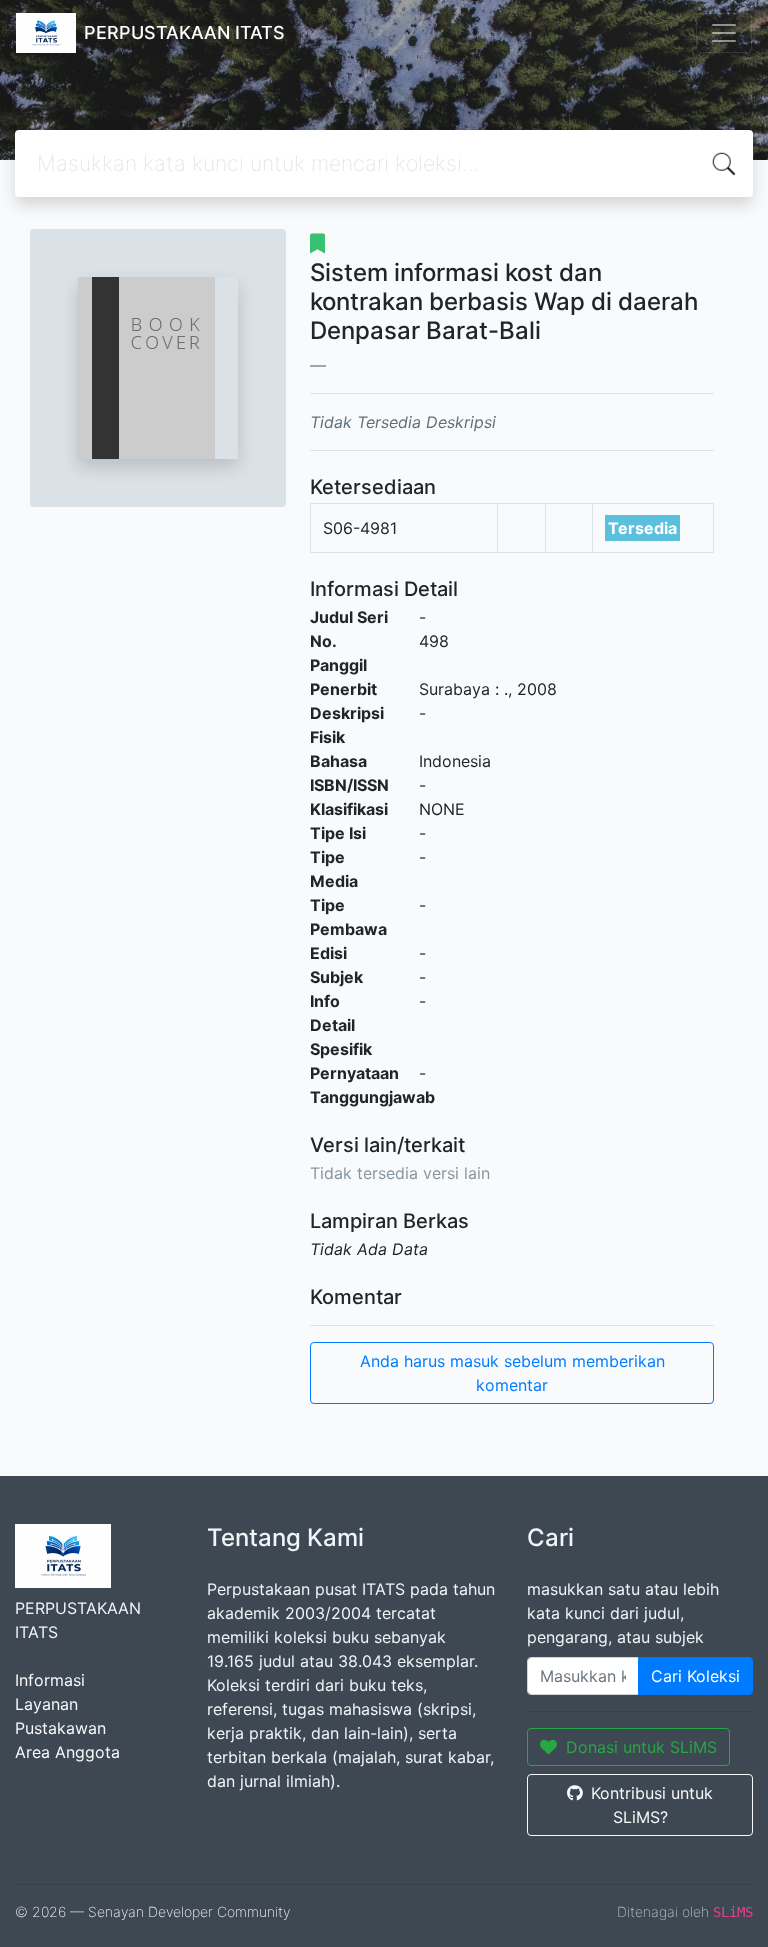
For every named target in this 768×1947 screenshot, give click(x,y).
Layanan (46, 1704)
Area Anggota (67, 1752)
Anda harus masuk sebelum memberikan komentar (512, 1373)
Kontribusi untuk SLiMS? (652, 1805)
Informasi (50, 1680)
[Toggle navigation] (724, 33)
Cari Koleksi (695, 1676)
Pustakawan (60, 1728)
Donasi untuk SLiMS (641, 1747)
